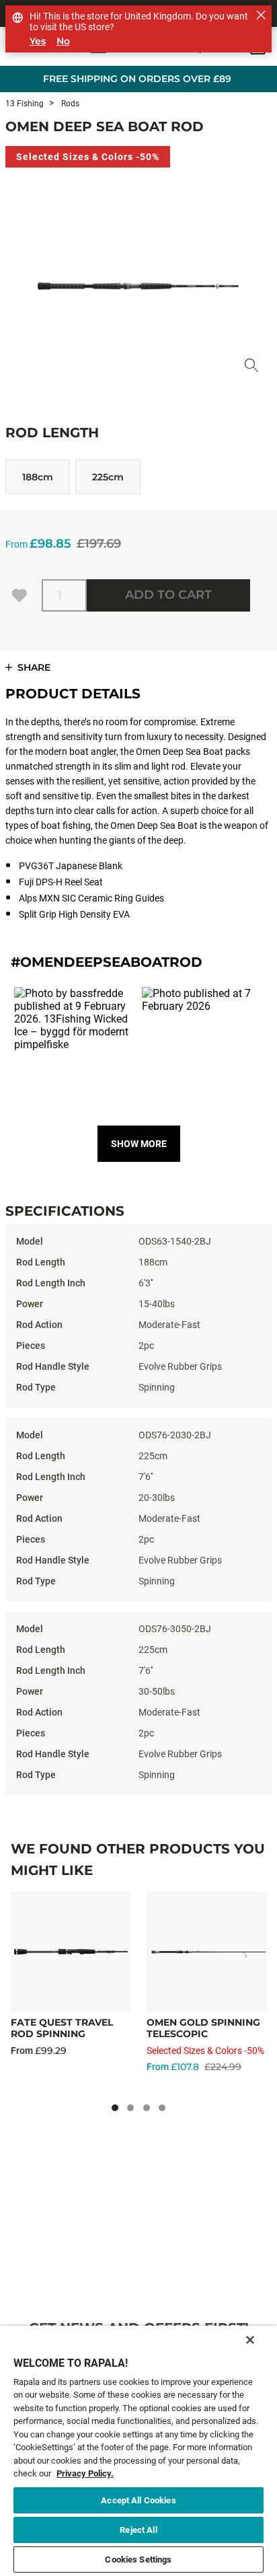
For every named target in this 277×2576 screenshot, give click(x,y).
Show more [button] (139, 1144)
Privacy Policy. (85, 2473)
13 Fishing (25, 104)
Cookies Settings (138, 2560)
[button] (75, 1047)
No (63, 41)
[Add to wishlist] (19, 595)
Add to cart (168, 595)
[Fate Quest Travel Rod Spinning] (71, 1952)
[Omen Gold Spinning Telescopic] (206, 1952)
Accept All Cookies (138, 2500)
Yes (38, 41)
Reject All (138, 2530)
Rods (69, 104)
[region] (138, 2451)
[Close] (250, 2340)
